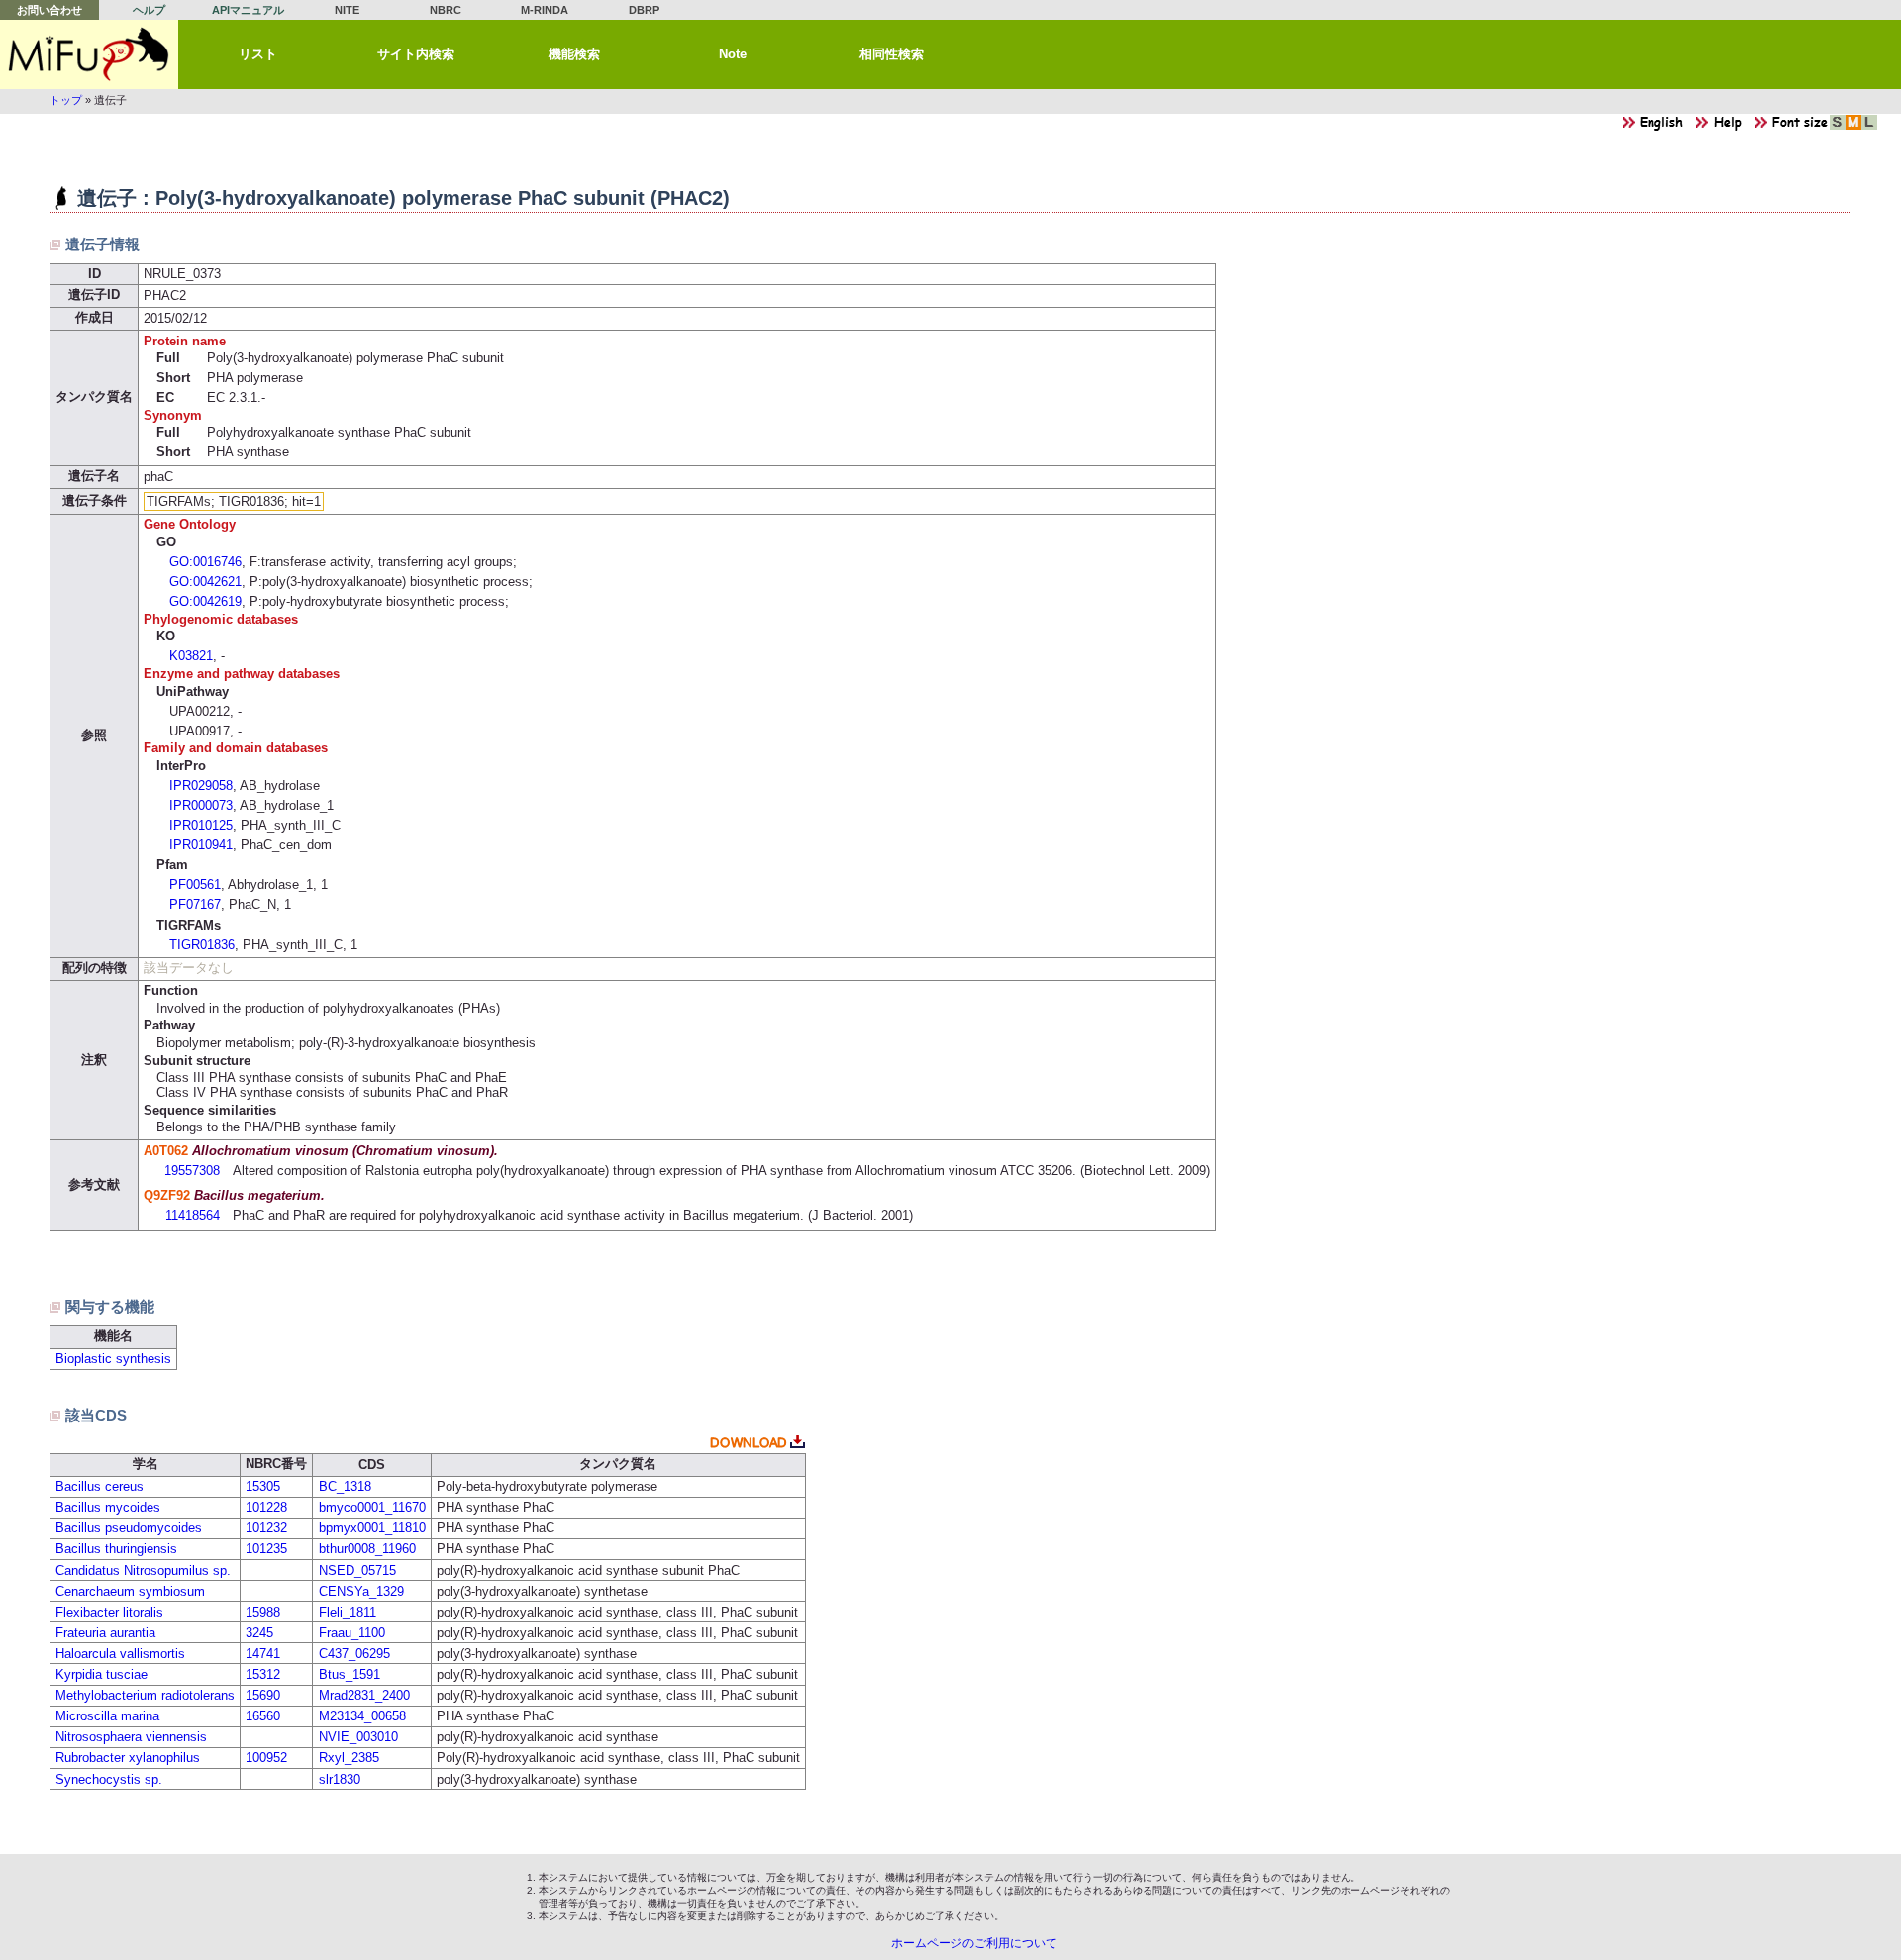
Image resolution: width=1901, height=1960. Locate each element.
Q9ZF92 (167, 1195)
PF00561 (195, 884)
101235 (266, 1549)
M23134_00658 (362, 1716)
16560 (263, 1716)
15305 (263, 1486)
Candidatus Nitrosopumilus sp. (143, 1570)
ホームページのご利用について (974, 1943)
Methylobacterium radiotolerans (145, 1695)
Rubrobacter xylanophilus (128, 1758)
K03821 (191, 656)
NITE (347, 10)
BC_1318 (345, 1486)
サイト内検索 (416, 54)
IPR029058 (201, 785)
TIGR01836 (202, 945)
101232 (266, 1528)
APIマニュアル (248, 10)
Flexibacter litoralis (109, 1612)
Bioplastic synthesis (113, 1359)
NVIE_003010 (358, 1737)
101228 (266, 1507)
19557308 (192, 1171)
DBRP (644, 10)
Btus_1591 (350, 1674)
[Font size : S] (1838, 127)
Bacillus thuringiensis (116, 1549)
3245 (259, 1633)
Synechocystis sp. (109, 1779)
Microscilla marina (107, 1716)
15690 (263, 1695)
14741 (263, 1654)
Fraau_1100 (352, 1633)
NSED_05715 (357, 1570)
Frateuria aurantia (105, 1633)
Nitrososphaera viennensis (131, 1737)
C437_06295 (354, 1654)
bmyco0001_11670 (372, 1507)
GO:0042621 (205, 582)
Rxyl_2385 (349, 1758)
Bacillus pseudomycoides (129, 1528)
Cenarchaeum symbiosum (130, 1591)
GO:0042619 (205, 601)
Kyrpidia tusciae (101, 1674)
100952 (266, 1758)
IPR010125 (201, 825)
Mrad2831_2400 (364, 1695)
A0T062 (166, 1151)
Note (733, 54)
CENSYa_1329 (361, 1591)
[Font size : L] (1869, 127)
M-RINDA (545, 10)
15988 (263, 1612)
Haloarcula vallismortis (120, 1654)
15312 (263, 1674)
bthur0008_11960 (367, 1549)
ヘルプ (149, 10)
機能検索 (574, 54)
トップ (66, 100)
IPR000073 (201, 805)
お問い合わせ (50, 10)
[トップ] (89, 54)
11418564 (193, 1215)
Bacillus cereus (100, 1486)
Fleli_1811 (348, 1612)
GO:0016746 (205, 562)
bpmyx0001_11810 (372, 1528)
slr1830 (340, 1779)
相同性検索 (892, 54)
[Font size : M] (1853, 127)
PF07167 (195, 904)
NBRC (446, 10)
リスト (258, 54)
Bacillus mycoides (108, 1507)
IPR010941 (201, 845)
